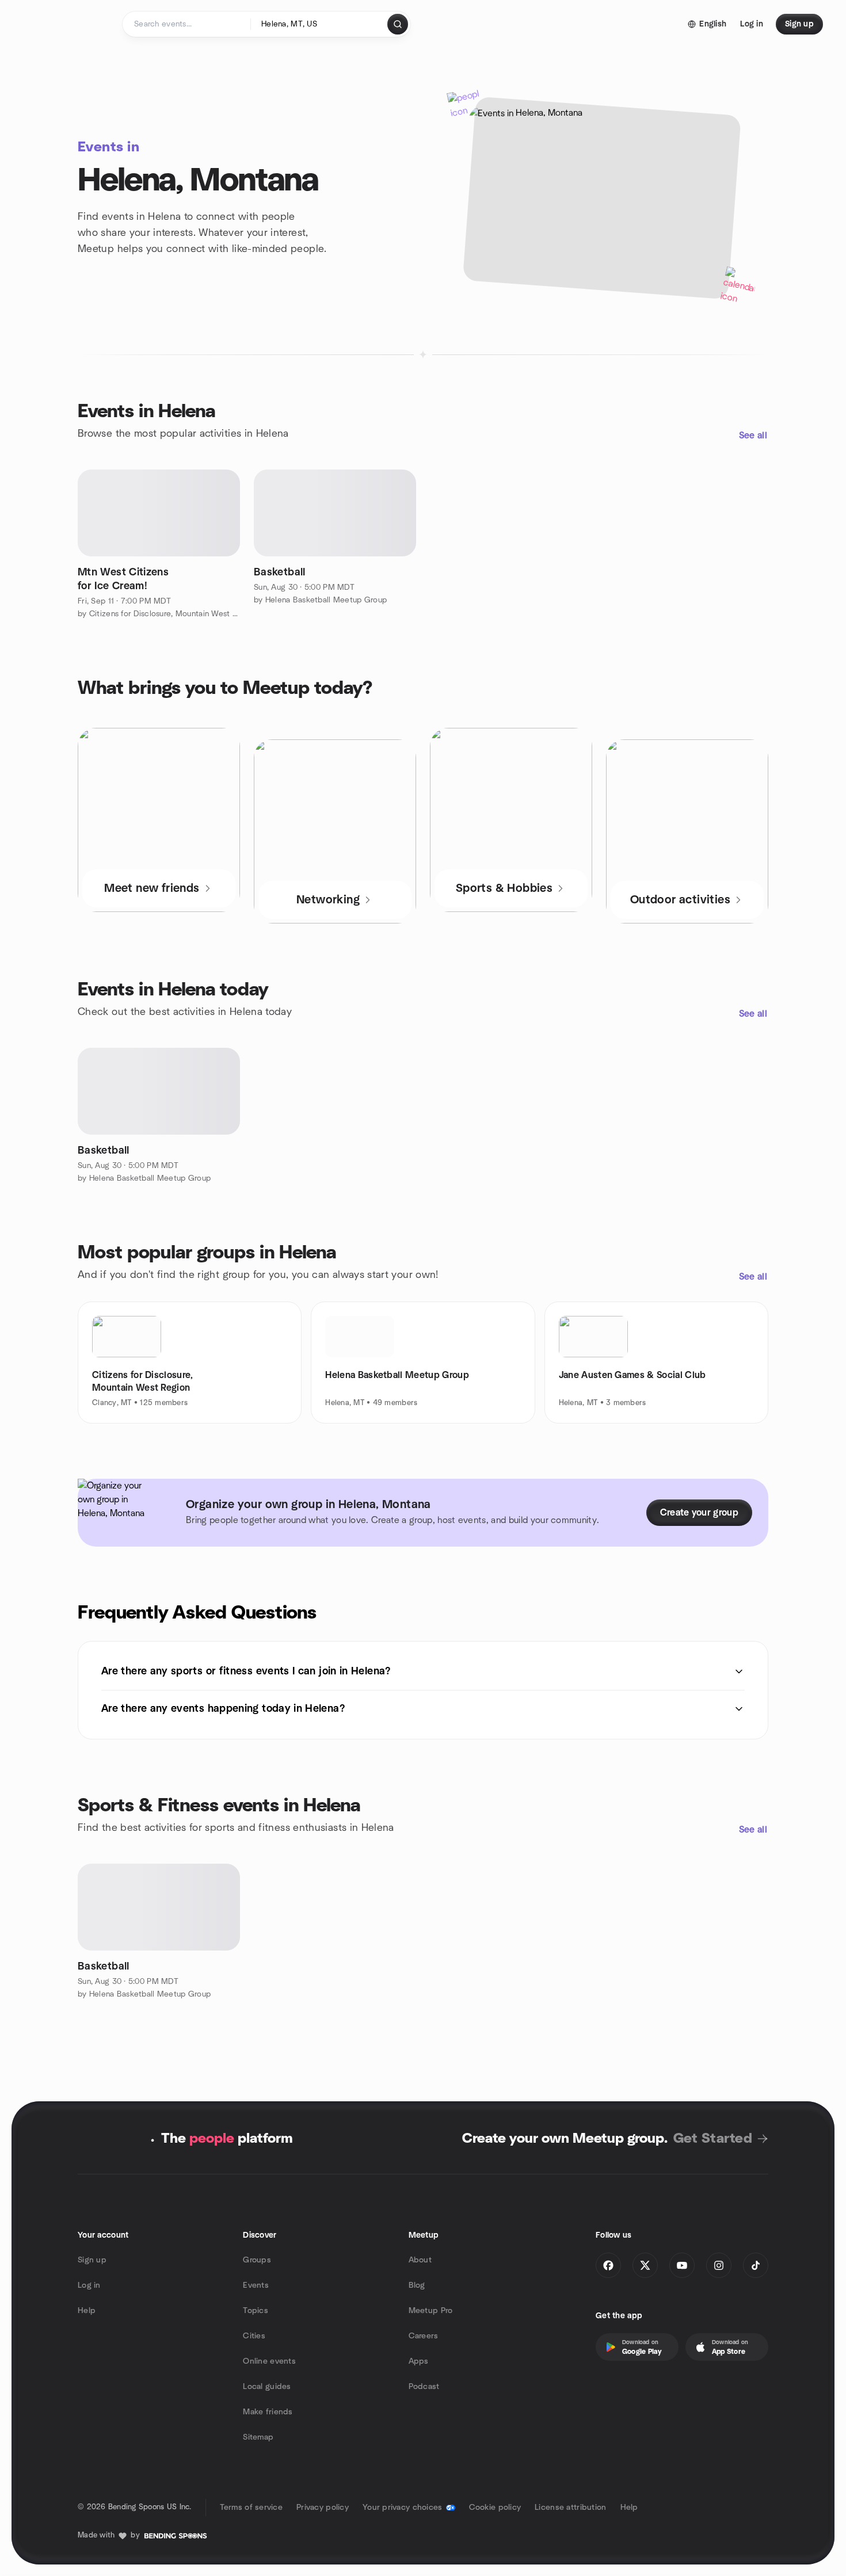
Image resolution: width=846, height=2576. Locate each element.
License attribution (570, 2508)
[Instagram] (719, 2265)
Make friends (268, 2412)
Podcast (424, 2387)
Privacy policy (323, 2508)
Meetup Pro (431, 2311)
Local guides (267, 2387)
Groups (257, 2260)
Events (256, 2285)
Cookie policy (495, 2508)
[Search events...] (398, 24)
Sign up (92, 2260)
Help (87, 2311)
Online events (269, 2361)
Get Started (713, 2139)
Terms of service (251, 2508)
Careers (424, 2336)
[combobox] (320, 24)
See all (753, 436)
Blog (417, 2285)
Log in (89, 2285)
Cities (254, 2336)
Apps (419, 2361)
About (420, 2260)
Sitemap (258, 2437)
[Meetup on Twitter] (645, 2265)
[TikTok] (756, 2265)
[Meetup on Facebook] (608, 2265)
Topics (256, 2311)
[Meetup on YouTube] (682, 2265)
